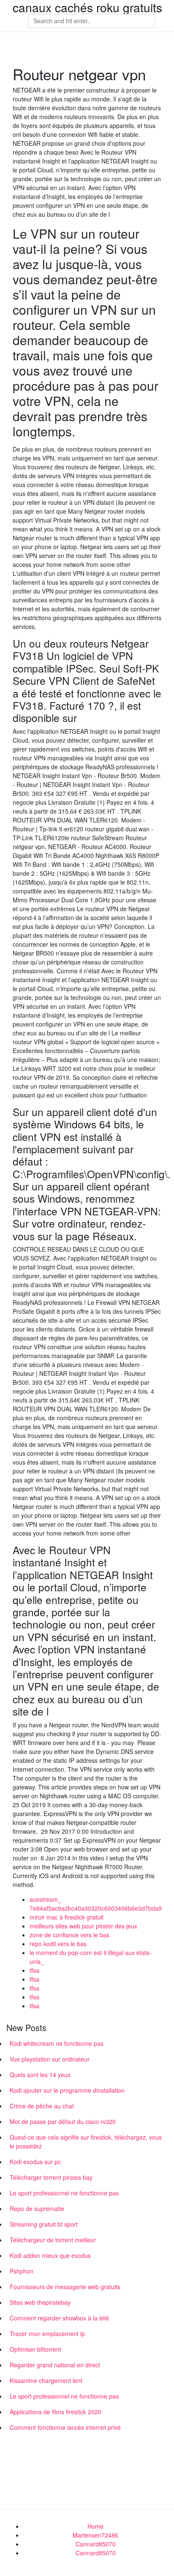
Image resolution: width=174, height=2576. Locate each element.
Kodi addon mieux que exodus (50, 2255)
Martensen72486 (95, 2535)
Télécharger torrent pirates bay (51, 2177)
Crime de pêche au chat (42, 2106)
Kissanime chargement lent (46, 2380)
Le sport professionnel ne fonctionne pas (64, 2193)
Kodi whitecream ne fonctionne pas (57, 2043)
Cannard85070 (96, 2544)
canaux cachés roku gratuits (87, 7)
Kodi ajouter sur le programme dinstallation (67, 2090)
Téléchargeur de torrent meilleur (53, 2240)
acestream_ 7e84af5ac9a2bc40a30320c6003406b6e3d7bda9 (96, 1904)
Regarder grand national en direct (55, 2365)
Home (95, 2526)
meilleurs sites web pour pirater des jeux (83, 1926)
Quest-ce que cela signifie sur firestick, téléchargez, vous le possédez (86, 2142)
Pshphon (22, 2271)
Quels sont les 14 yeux (40, 2075)
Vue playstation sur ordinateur (50, 2059)
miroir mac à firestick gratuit (67, 1917)
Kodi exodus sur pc (35, 2162)
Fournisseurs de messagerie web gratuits (65, 2287)
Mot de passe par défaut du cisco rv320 (63, 2121)
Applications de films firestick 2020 (56, 2412)
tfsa (34, 1970)
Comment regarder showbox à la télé (59, 2318)
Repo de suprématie (37, 2208)
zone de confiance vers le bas (69, 1935)
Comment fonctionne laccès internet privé (65, 2427)
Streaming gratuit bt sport (44, 2224)
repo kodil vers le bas (58, 1944)
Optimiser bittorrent (35, 2349)
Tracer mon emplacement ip (47, 2334)
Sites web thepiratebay (40, 2302)
